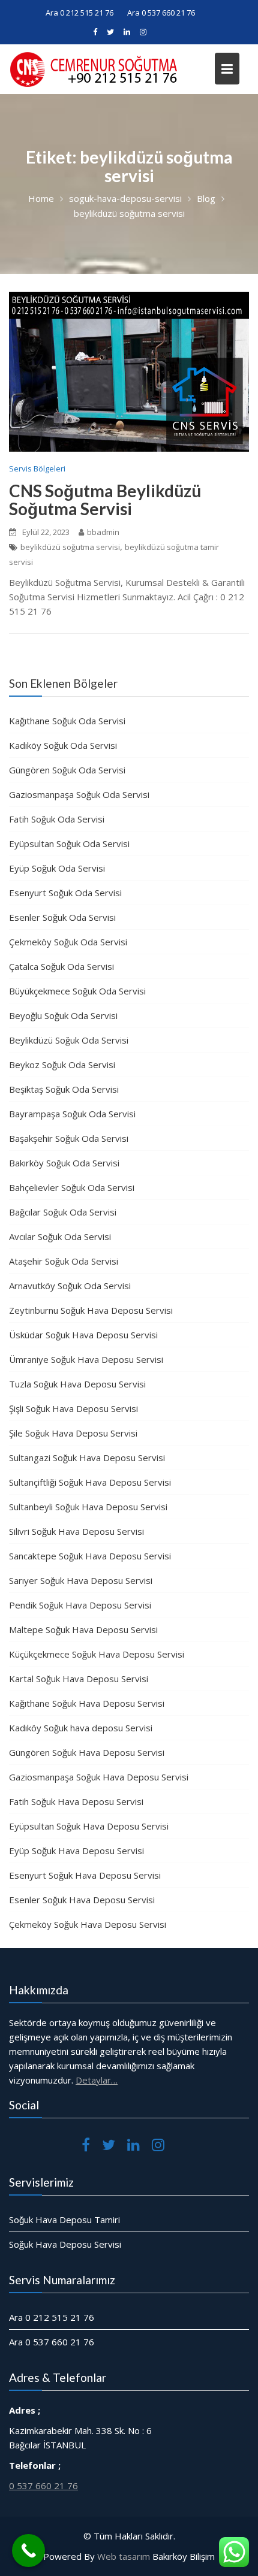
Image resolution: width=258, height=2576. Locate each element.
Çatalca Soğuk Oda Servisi (61, 966)
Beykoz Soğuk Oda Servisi (62, 1065)
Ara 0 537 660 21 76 (161, 13)
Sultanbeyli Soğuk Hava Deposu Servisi (88, 1507)
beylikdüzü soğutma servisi (70, 547)
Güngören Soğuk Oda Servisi (67, 770)
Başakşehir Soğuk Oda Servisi (69, 1138)
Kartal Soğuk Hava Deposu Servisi (79, 1679)
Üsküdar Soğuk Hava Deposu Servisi (83, 1335)
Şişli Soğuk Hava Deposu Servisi (73, 1408)
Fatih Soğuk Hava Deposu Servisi (76, 1801)
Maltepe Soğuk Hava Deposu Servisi (83, 1629)
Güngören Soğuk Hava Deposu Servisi (87, 1752)
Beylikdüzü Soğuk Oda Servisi (69, 1040)
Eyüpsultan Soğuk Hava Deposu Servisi (89, 1826)
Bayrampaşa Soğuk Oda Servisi (72, 1114)
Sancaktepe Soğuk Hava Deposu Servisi (90, 1556)
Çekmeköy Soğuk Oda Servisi (68, 942)
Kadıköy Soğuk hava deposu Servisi (81, 1728)
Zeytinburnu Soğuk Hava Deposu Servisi (91, 1310)
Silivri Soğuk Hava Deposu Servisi (76, 1531)
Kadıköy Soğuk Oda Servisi (63, 745)
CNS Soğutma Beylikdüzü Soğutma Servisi (105, 500)
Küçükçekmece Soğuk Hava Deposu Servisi (97, 1654)
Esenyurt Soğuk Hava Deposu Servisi (85, 1875)
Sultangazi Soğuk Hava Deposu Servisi (87, 1458)
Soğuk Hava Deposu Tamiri (64, 2220)
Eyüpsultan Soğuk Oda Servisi (69, 843)
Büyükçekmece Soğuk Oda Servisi (77, 991)
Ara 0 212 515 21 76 (79, 13)
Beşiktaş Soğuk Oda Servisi (64, 1089)
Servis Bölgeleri (37, 468)
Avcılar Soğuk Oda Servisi (60, 1236)
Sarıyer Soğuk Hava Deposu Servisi (81, 1580)
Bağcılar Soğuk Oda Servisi (63, 1212)
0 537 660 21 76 (43, 2486)
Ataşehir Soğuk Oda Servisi (64, 1261)
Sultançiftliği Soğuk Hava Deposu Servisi (90, 1482)
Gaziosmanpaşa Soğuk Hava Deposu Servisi (99, 1777)
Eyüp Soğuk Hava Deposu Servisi (76, 1851)
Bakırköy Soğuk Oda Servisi (64, 1163)
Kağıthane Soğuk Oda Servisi (67, 721)
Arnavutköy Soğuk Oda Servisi (70, 1286)
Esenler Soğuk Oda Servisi (62, 917)
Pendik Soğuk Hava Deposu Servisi (80, 1605)
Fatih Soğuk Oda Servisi (57, 819)
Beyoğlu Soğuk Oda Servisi (63, 1015)
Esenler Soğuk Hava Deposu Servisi (82, 1900)
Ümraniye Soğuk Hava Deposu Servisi (86, 1359)
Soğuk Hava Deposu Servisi (65, 2244)
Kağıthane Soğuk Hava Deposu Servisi (87, 1703)
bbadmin (103, 532)
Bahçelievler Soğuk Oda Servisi (72, 1187)
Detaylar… (97, 2080)
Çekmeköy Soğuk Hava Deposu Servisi (88, 1924)
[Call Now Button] (28, 2551)
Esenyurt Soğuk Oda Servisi (65, 893)
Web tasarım (124, 2556)
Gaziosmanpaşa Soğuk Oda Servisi (79, 794)
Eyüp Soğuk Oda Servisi (57, 868)
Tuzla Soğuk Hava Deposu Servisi (77, 1384)
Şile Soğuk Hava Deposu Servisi (73, 1433)
